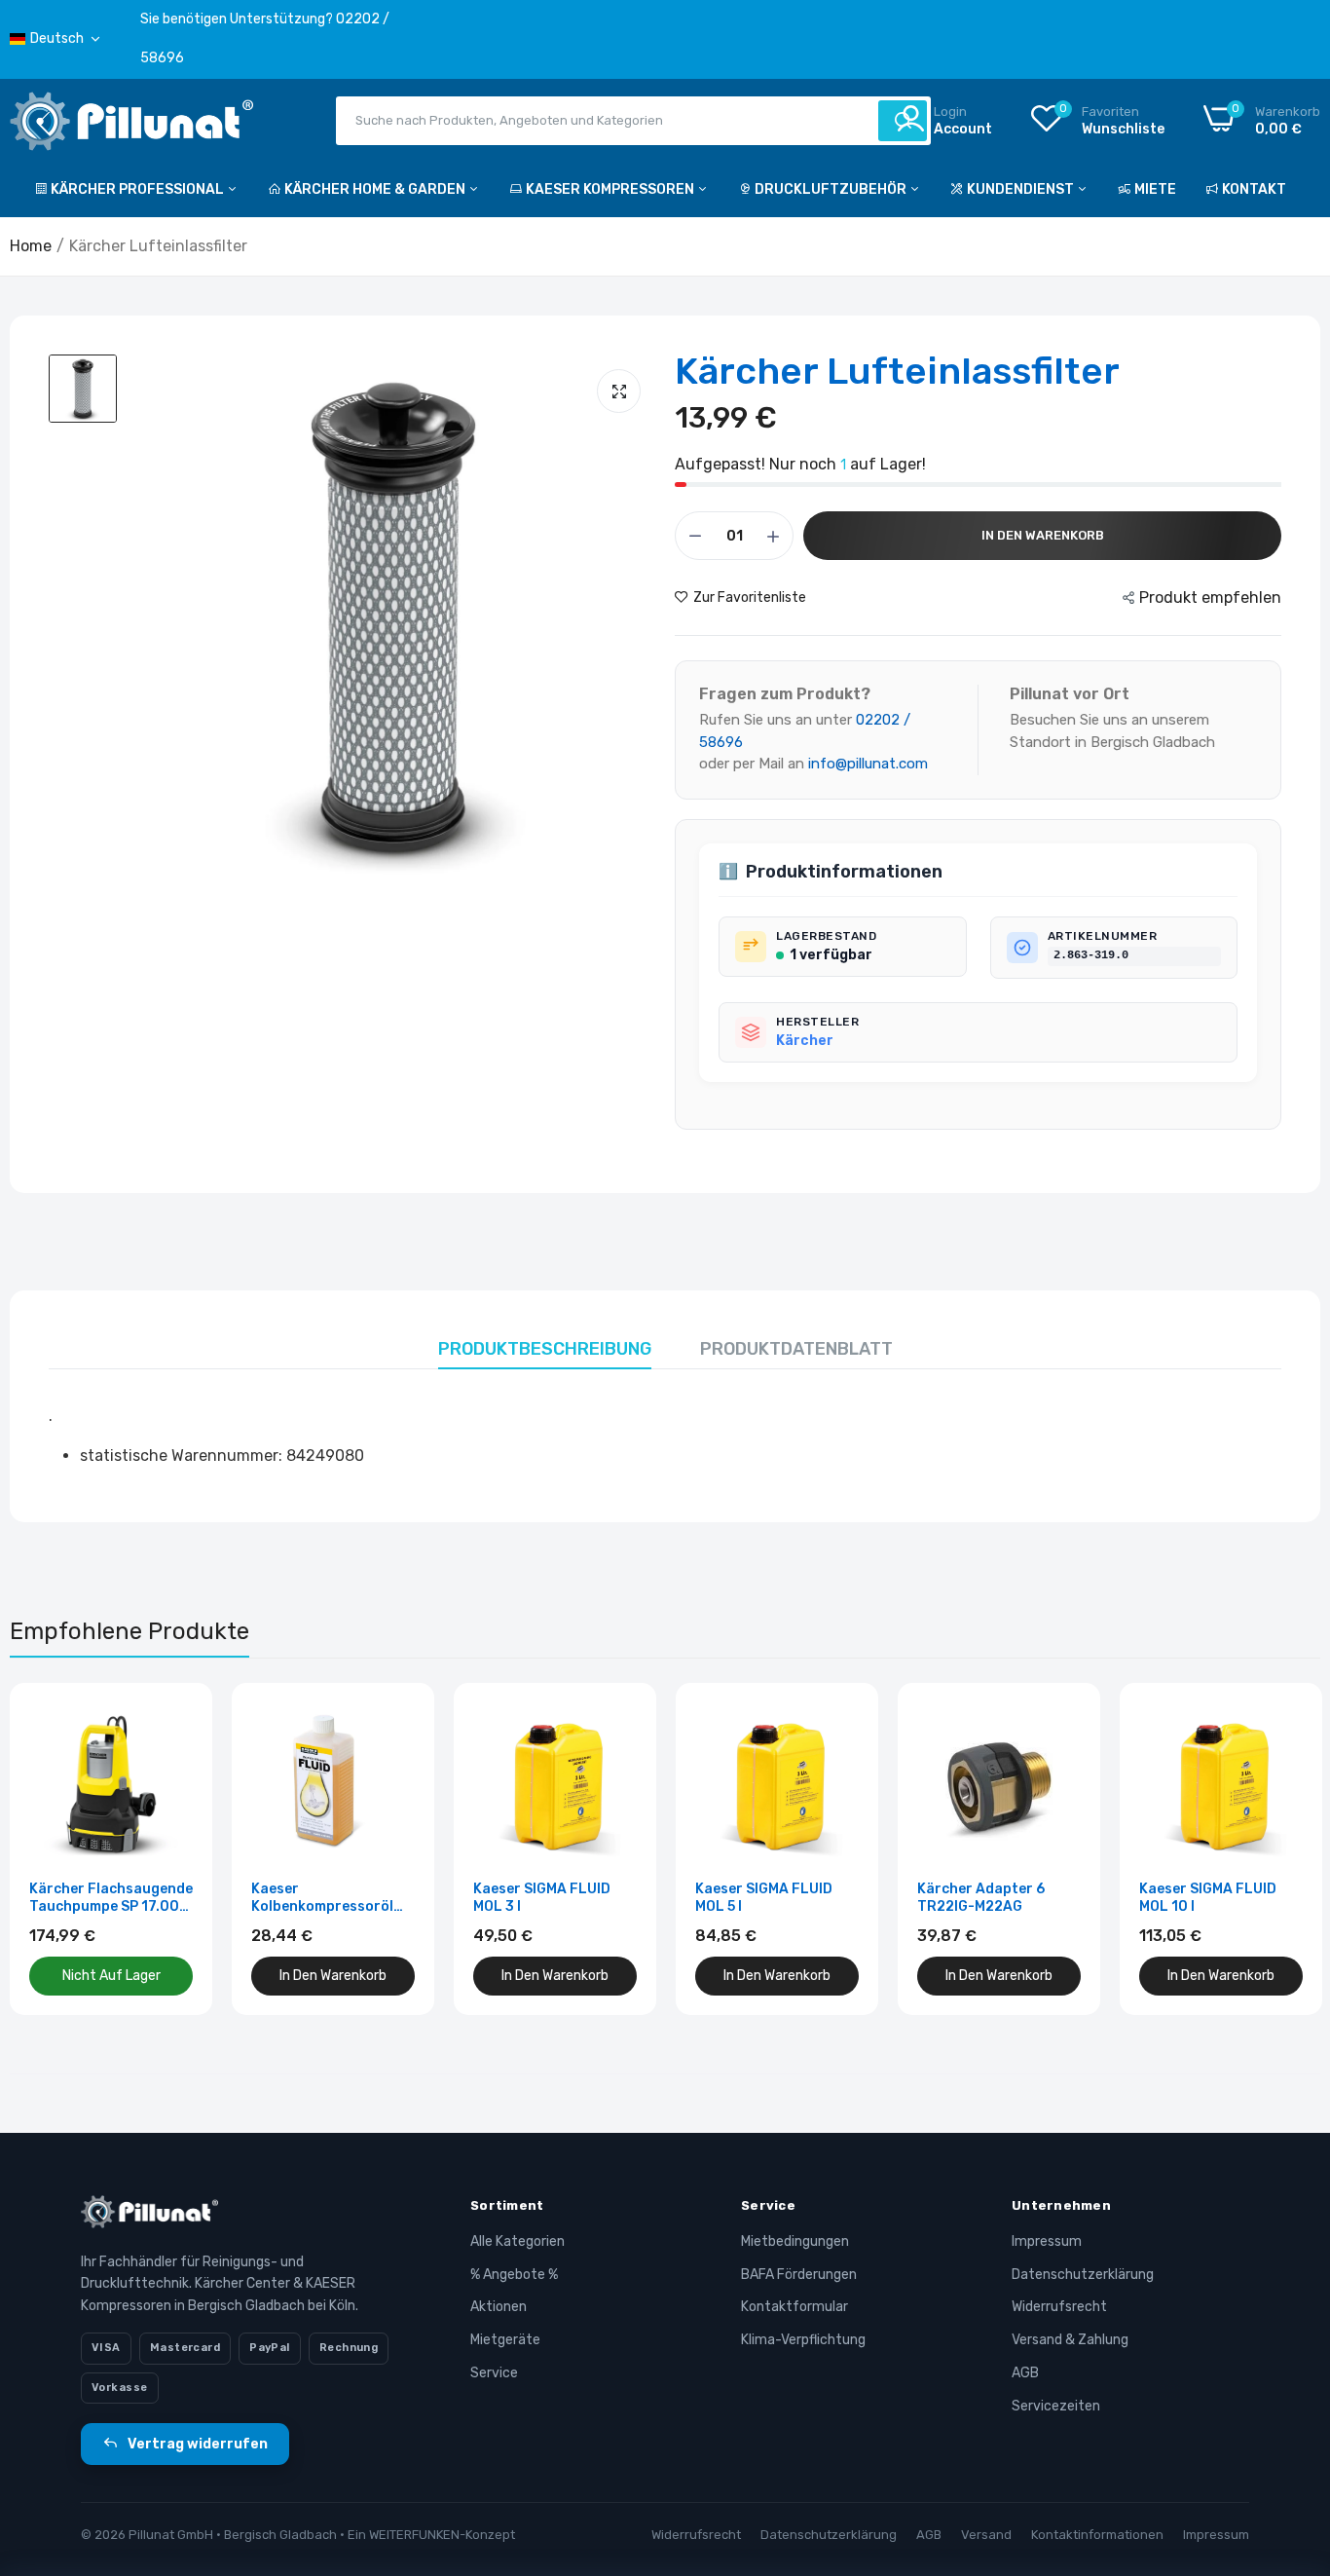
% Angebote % (514, 2275)
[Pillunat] (131, 125)
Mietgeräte (505, 2340)
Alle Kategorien (517, 2241)
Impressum (1047, 2241)
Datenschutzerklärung (1083, 2275)
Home (31, 246)
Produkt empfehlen (1210, 597)
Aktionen (499, 2307)
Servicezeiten (1056, 2406)
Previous (58, 1848)
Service (494, 2373)
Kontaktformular (794, 2307)
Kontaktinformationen (1097, 2535)
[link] (176, 1719)
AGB (1025, 2373)
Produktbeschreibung (545, 1349)
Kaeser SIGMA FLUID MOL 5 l (764, 1898)
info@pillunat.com (868, 764)
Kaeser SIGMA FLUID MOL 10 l (1208, 1898)
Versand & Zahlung (1070, 2340)
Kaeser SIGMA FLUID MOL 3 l (542, 1898)
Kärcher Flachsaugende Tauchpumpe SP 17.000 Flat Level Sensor (111, 1898)
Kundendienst (1022, 189)
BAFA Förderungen (799, 2275)
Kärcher (805, 1041)
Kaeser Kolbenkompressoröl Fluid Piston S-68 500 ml (326, 1898)
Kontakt (1254, 189)
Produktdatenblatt (796, 1349)
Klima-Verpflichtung (803, 2340)
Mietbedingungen (795, 2241)
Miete (1155, 189)
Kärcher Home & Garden (376, 189)
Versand (986, 2535)
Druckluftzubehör (832, 189)
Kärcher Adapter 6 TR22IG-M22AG (981, 1898)
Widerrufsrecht (1059, 2307)
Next (1272, 1848)
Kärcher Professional (139, 189)
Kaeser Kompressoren (611, 189)
